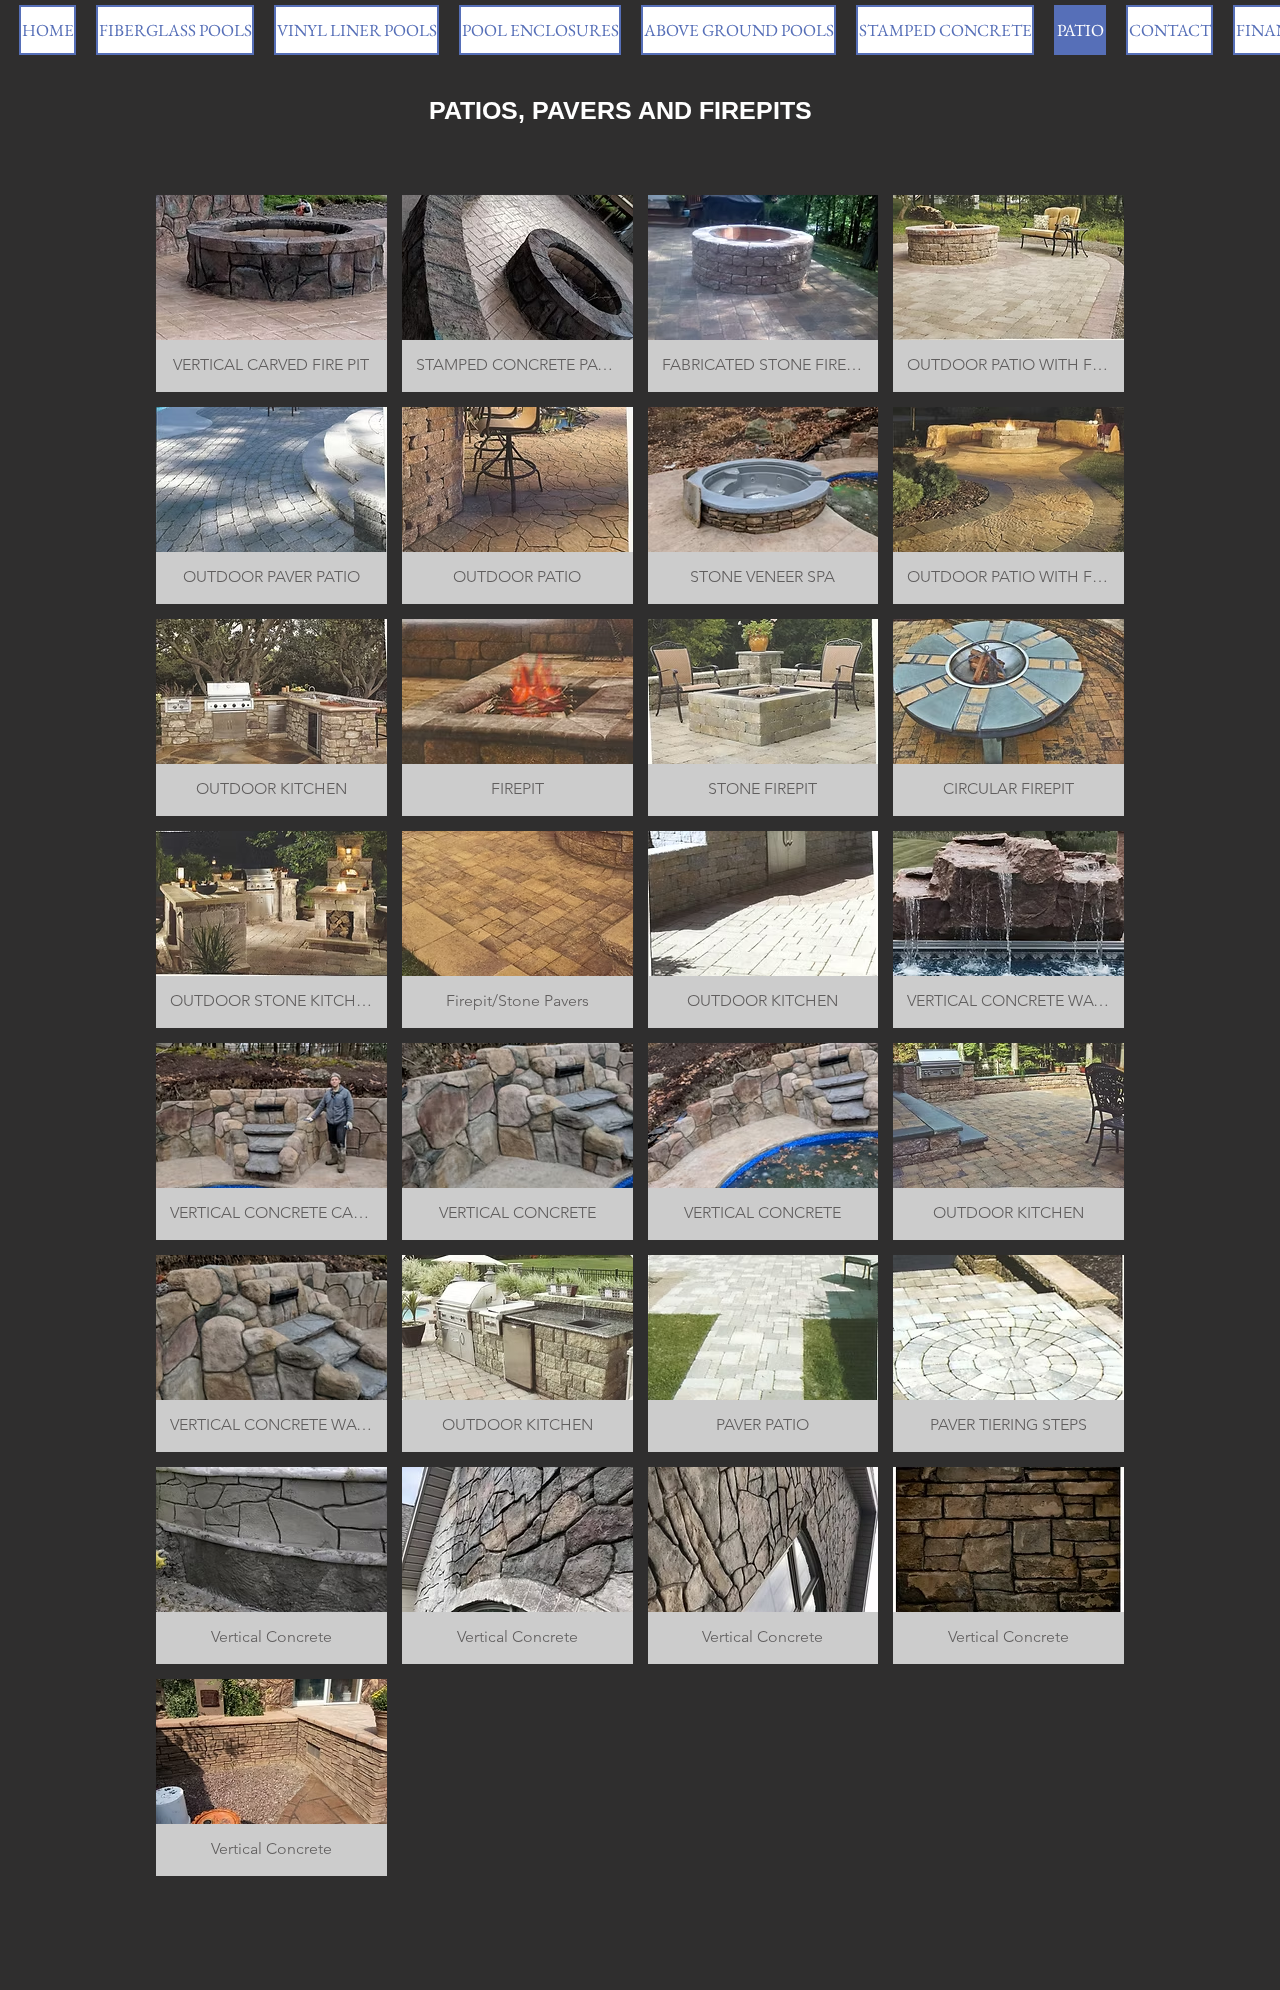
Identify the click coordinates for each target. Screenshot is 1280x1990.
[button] (271, 293)
